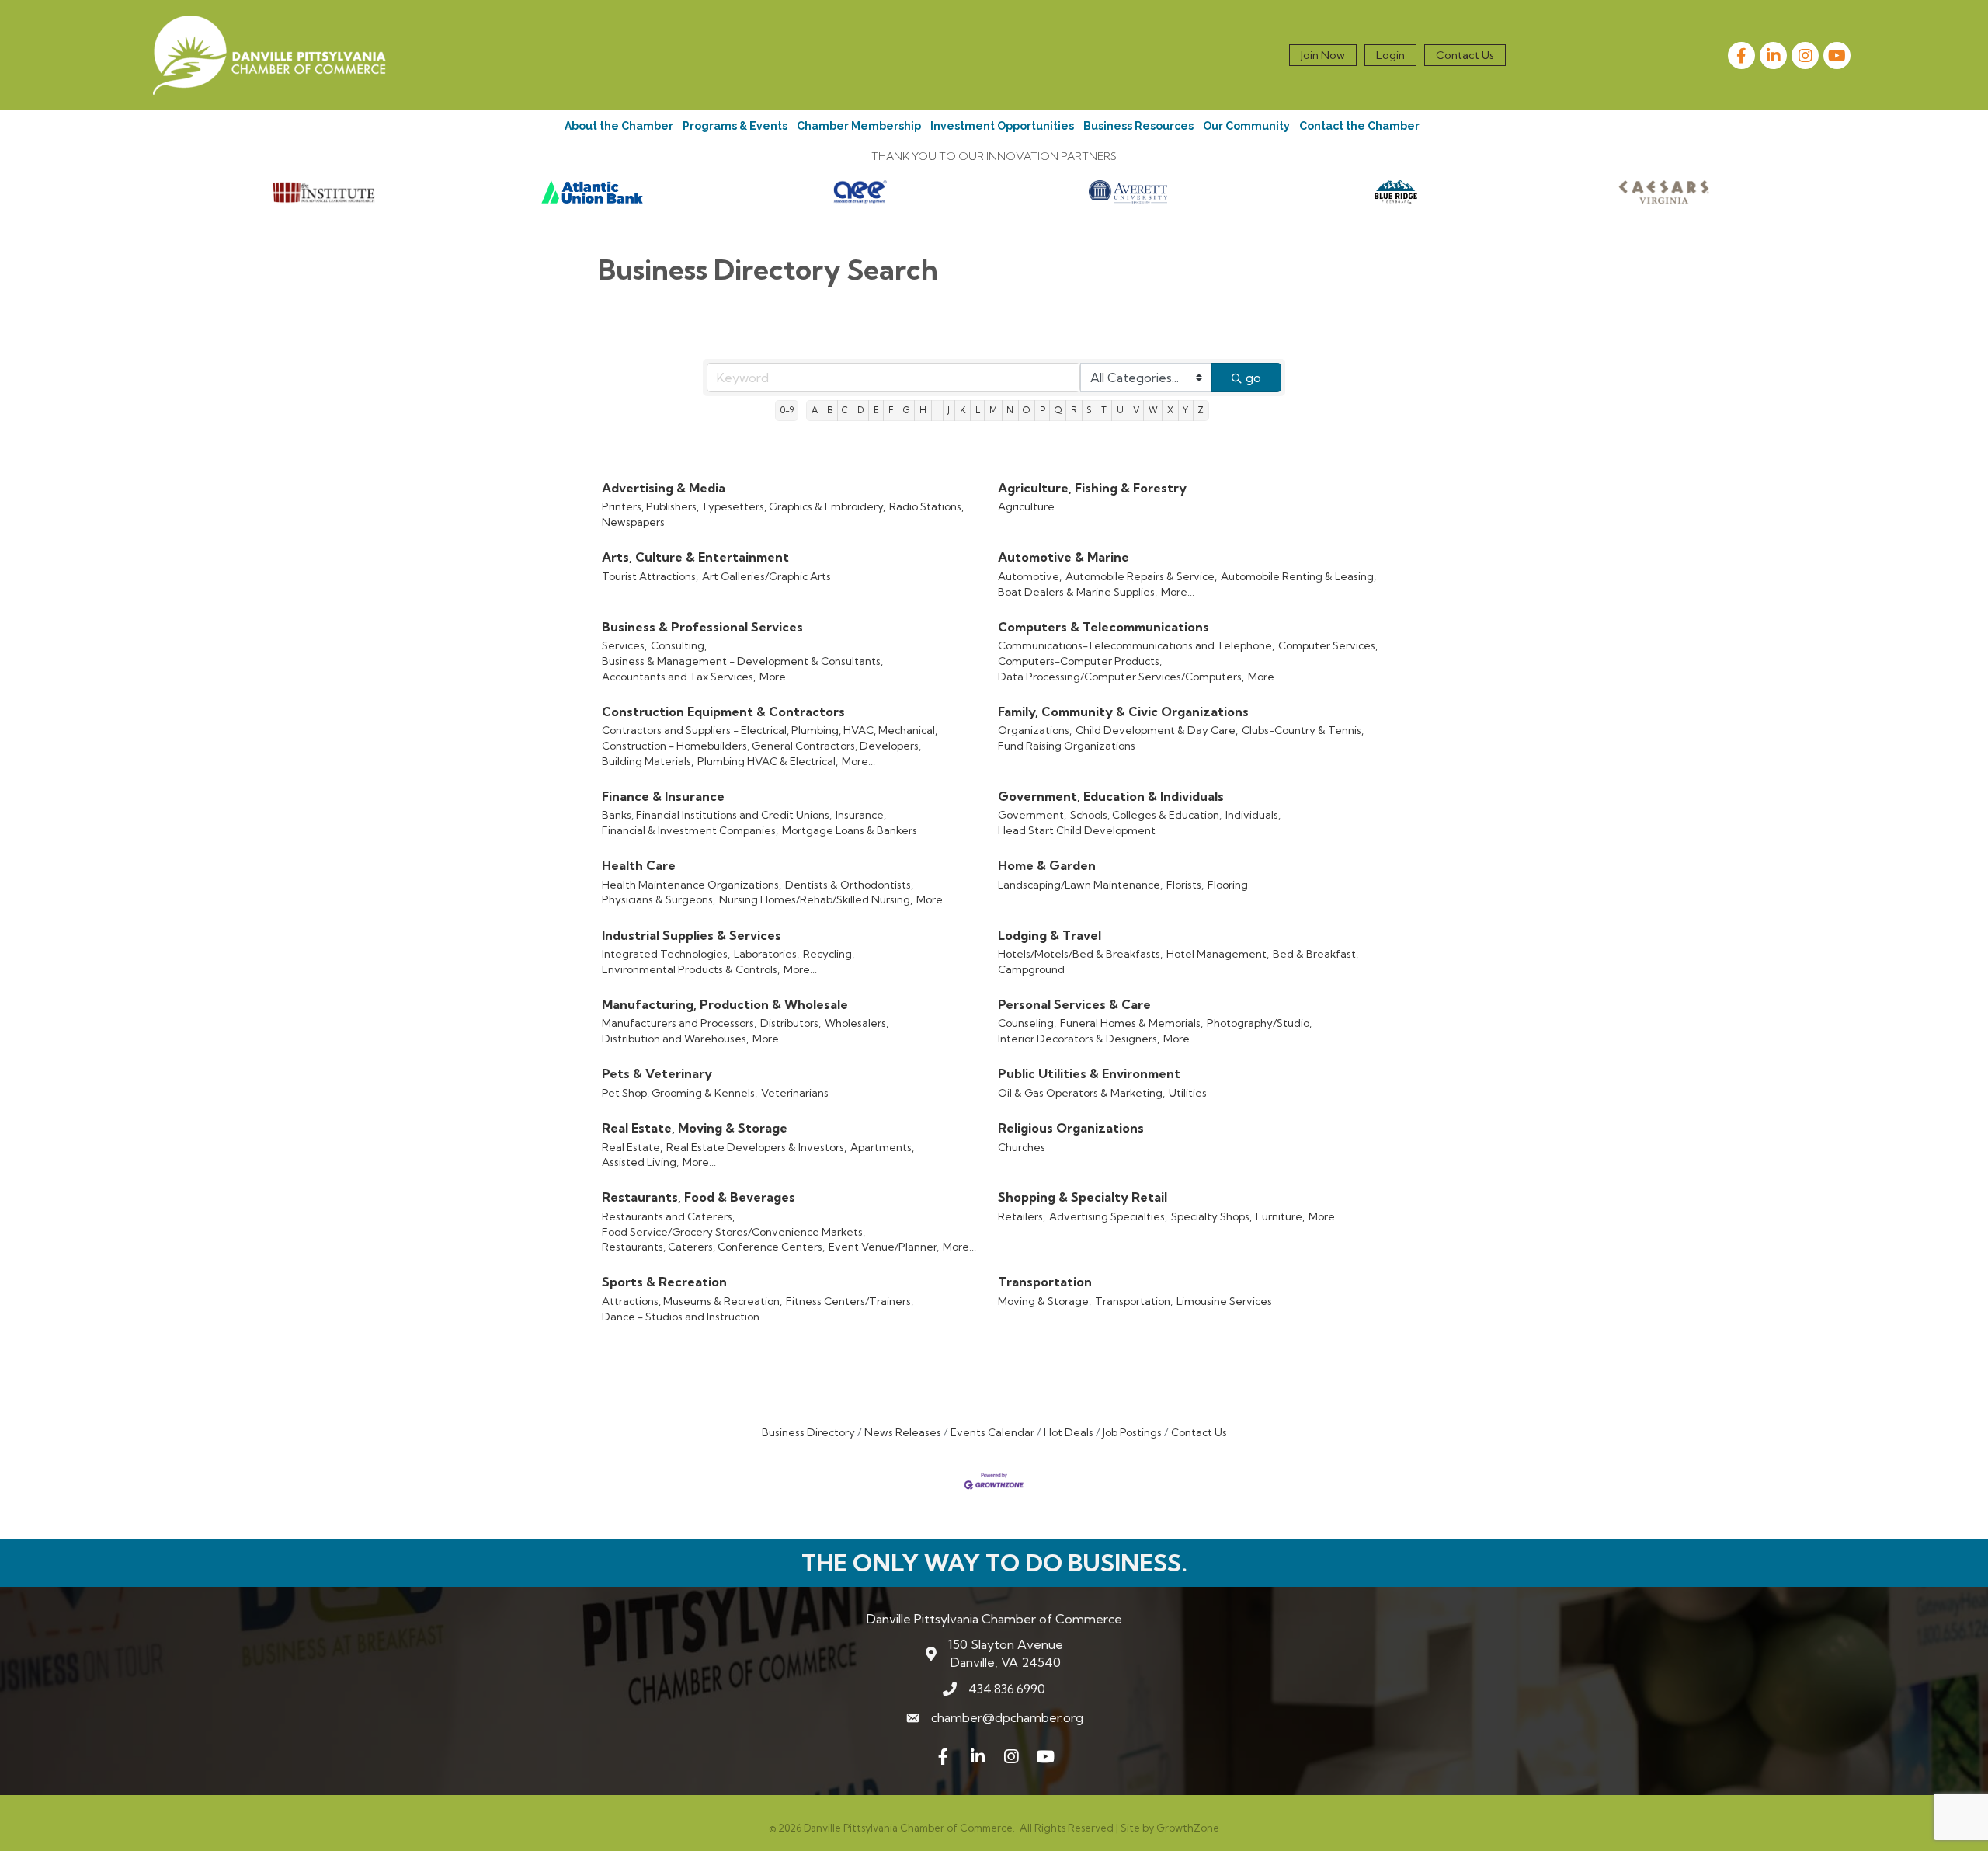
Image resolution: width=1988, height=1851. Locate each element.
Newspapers (633, 522)
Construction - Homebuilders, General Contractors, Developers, (761, 746)
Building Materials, (648, 761)
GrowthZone (1188, 1828)
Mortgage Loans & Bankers (850, 830)
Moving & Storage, (1044, 1301)
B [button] (830, 410)
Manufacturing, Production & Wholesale (725, 1004)
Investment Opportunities (1002, 126)
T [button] (1104, 410)
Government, (1032, 815)
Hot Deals (1069, 1432)
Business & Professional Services (702, 627)
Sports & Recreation (664, 1282)
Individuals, (1253, 815)
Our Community (1246, 126)
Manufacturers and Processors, (679, 1023)
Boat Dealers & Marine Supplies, (1077, 592)
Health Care (639, 865)
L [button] (978, 410)
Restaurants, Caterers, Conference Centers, (713, 1247)
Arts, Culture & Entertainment (695, 557)
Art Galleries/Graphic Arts (766, 576)
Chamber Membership (859, 126)
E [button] (876, 410)
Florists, (1185, 885)
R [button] (1074, 410)
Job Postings (1132, 1432)
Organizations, (1035, 730)
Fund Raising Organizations (1067, 746)
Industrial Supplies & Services (692, 935)
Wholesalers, (857, 1023)
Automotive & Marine (1064, 557)
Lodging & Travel (1050, 935)
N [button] (1010, 410)
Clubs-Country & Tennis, (1303, 730)
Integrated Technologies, (666, 954)
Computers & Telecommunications (1103, 627)
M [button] (993, 410)
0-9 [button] (787, 410)
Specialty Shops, (1211, 1216)
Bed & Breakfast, (1315, 954)
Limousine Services (1224, 1301)
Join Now (1323, 55)
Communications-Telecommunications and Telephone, (1136, 645)
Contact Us (1465, 55)
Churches (1022, 1147)
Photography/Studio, (1259, 1023)
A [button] (815, 410)
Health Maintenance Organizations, (692, 885)
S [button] (1089, 410)
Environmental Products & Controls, (691, 969)
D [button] (860, 410)
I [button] (937, 410)
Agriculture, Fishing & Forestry (1092, 488)
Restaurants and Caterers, (668, 1216)
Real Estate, (632, 1147)
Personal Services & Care (1074, 1004)
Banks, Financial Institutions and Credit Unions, (717, 815)
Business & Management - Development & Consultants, (742, 661)
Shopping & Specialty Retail (1083, 1197)
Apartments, (882, 1147)
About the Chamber (619, 126)
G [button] (907, 410)
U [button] (1120, 410)
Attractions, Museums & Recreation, (692, 1301)
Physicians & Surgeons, (659, 899)
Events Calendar (992, 1432)
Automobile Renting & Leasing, (1298, 576)
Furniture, (1280, 1216)
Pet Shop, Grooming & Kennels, (679, 1093)
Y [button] (1185, 410)
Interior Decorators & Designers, (1079, 1039)
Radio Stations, (926, 506)
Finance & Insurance (663, 796)
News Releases (903, 1432)
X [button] (1170, 410)
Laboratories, (766, 954)
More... (1178, 592)
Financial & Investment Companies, (690, 830)
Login (1390, 55)
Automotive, (1030, 576)
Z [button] (1201, 410)
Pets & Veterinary (657, 1073)
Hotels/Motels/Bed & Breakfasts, (1080, 954)
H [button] (923, 410)
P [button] (1043, 410)
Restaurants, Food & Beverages (699, 1197)
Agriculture (1026, 506)
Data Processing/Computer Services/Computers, (1121, 677)
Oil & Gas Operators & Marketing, (1081, 1093)
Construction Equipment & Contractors (723, 712)
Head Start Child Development (1077, 830)
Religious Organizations (1071, 1128)
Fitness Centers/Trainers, (850, 1301)
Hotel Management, (1218, 954)
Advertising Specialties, (1108, 1216)
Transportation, (1134, 1301)
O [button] (1026, 410)
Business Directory (808, 1432)
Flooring (1228, 885)
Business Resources (1138, 126)
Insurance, (861, 815)
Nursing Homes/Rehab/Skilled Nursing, (816, 899)
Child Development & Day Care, (1157, 730)
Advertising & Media (664, 488)
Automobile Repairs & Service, (1141, 576)
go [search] (1253, 378)
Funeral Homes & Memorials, (1131, 1023)
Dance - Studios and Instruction (681, 1317)
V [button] (1136, 410)
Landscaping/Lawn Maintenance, (1080, 885)
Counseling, (1027, 1023)
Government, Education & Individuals (1111, 796)
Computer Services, (1328, 645)
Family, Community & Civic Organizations (1123, 712)
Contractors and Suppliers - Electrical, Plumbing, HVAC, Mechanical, (770, 730)
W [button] (1153, 410)
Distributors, (791, 1023)
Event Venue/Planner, (884, 1247)
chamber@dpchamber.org (1007, 1717)
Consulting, (679, 645)
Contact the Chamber (1359, 126)
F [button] (891, 410)
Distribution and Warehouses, (675, 1039)
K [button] (963, 410)
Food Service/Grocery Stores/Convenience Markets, (733, 1232)
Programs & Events (735, 126)
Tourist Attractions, (650, 576)
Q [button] (1058, 410)
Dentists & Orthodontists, (849, 885)
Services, (624, 645)
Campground (1031, 969)
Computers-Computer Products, (1080, 661)
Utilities (1188, 1093)
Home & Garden (1047, 865)
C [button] (845, 410)
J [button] (949, 410)
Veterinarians (795, 1093)
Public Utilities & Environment (1089, 1073)
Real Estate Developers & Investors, (756, 1147)
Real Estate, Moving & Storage (695, 1128)
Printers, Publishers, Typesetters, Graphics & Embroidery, (744, 506)
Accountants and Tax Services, (679, 677)
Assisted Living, (640, 1162)
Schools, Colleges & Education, (1146, 815)
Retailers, (1022, 1216)
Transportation (1045, 1282)
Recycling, (829, 954)
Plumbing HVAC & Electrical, (768, 761)
